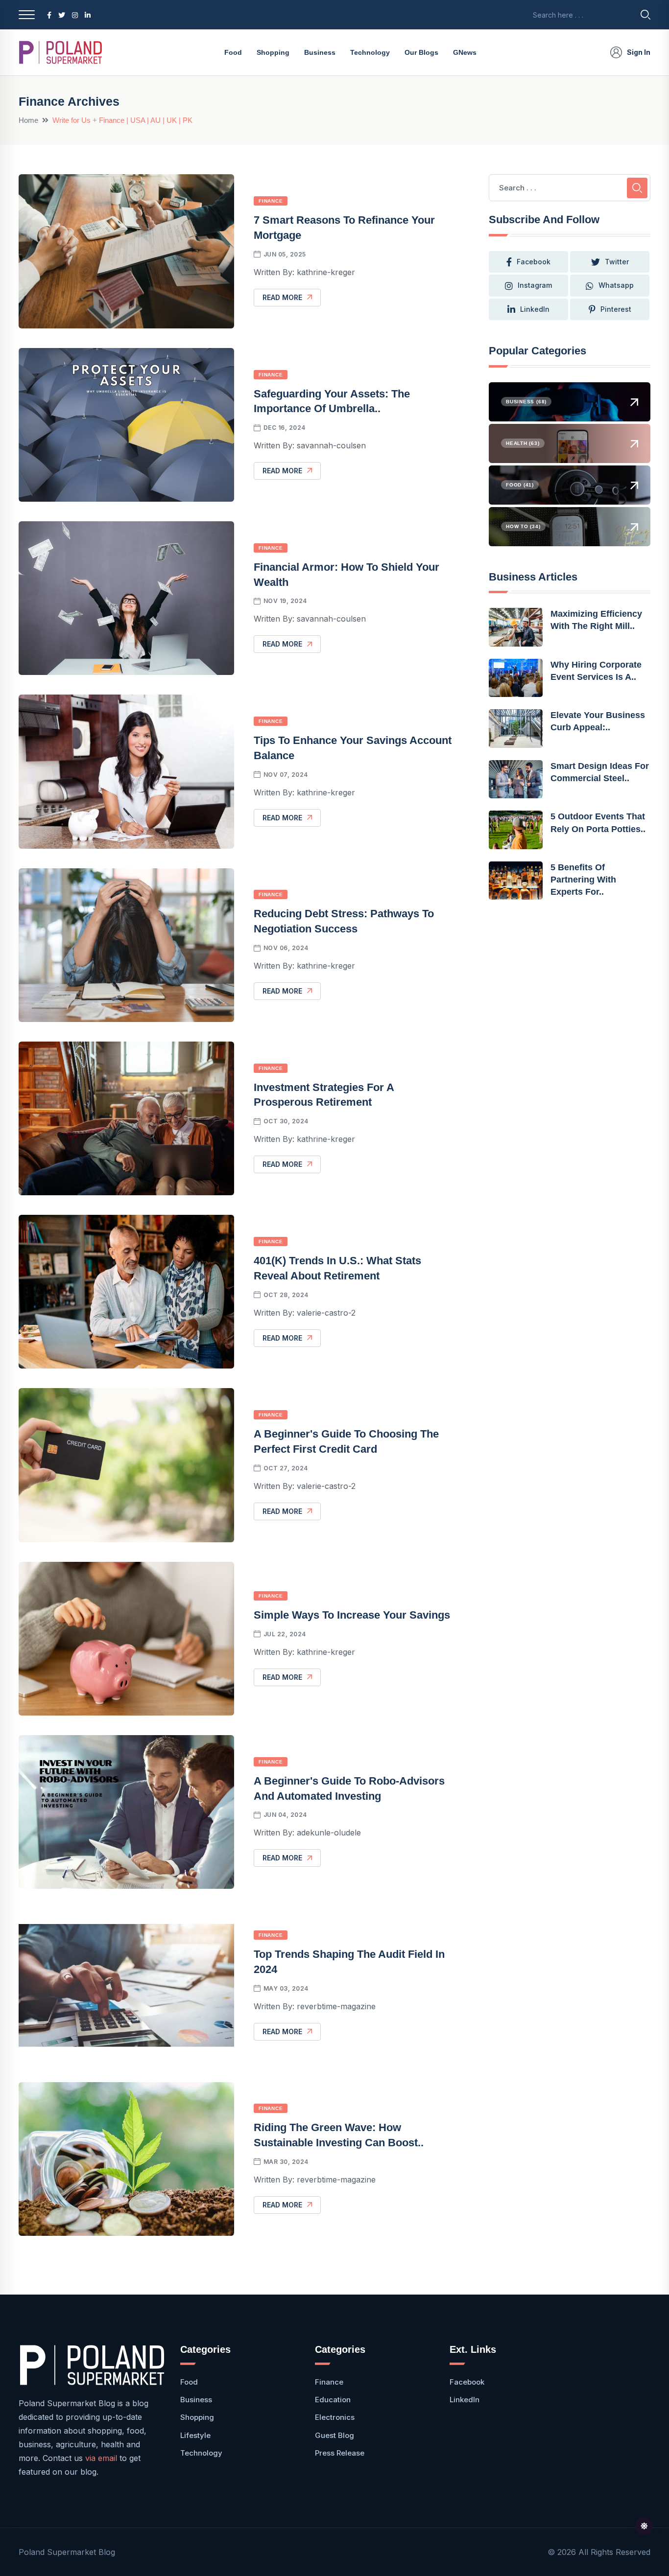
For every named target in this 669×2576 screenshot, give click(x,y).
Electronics (335, 2417)
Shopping (273, 52)
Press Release (340, 2453)
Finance (271, 201)
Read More (282, 297)
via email (101, 2458)
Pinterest (616, 309)
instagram (535, 285)
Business (320, 52)
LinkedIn (535, 309)
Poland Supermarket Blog (67, 2552)
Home (28, 120)
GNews (465, 52)
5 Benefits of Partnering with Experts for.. (583, 880)
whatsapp (616, 285)
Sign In (639, 52)
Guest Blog (334, 2435)
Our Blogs (421, 52)
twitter (617, 262)
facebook (534, 262)
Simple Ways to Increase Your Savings (352, 1615)
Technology (370, 52)
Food (233, 52)
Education (333, 2400)
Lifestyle (195, 2435)
